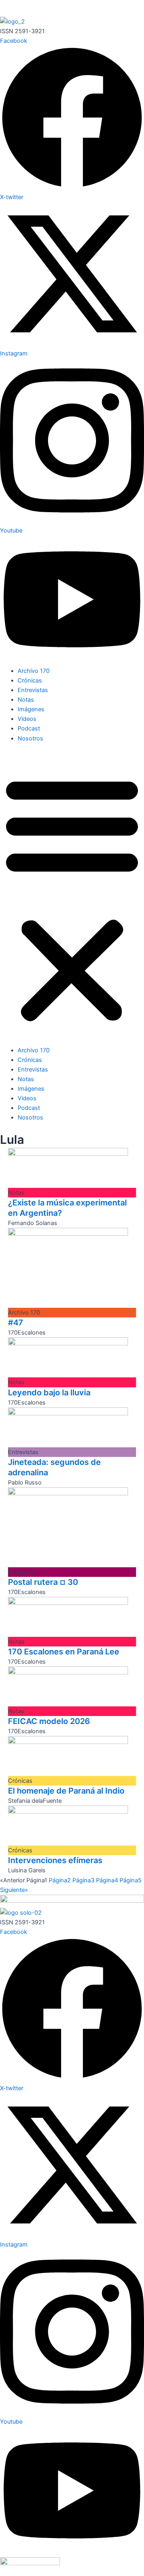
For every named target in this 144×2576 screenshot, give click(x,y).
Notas (26, 700)
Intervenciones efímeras (55, 1860)
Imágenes (31, 709)
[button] (72, 898)
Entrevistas (33, 690)
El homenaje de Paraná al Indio (66, 1791)
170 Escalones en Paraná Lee (64, 1652)
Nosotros (30, 738)
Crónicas (30, 680)
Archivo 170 (34, 671)
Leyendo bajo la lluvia (49, 1393)
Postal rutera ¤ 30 (43, 1582)
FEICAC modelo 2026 (49, 1721)
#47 (16, 1323)
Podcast (29, 728)
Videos (27, 719)
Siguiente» (14, 1890)
